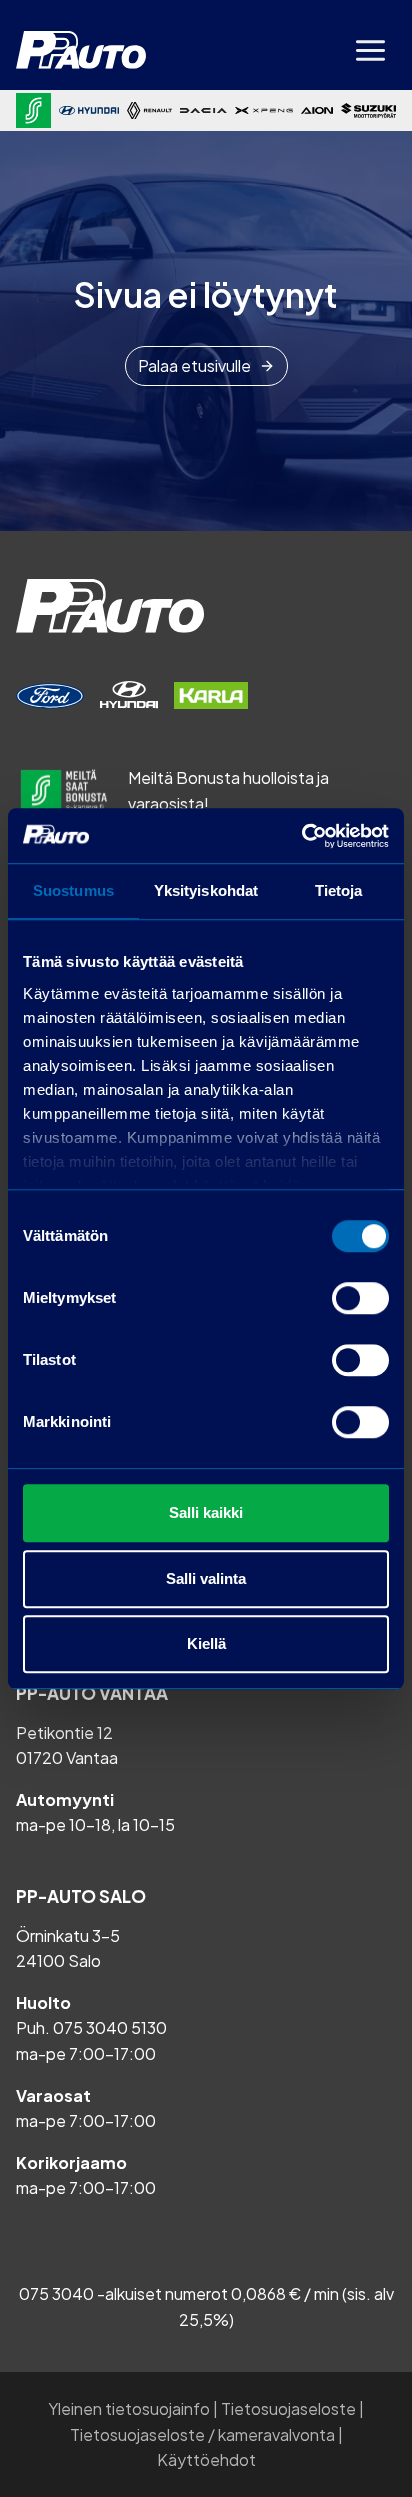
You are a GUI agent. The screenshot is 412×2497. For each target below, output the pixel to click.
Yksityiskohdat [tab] (206, 890)
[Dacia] (203, 110)
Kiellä (206, 1643)
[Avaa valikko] (370, 50)
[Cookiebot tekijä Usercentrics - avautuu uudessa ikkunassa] (301, 836)
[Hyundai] (89, 110)
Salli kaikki (206, 1512)
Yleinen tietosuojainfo (129, 2408)
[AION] (317, 110)
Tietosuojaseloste (288, 2408)
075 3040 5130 (110, 2027)
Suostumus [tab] (73, 890)
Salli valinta (206, 1578)
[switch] (360, 1298)
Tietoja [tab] (339, 890)
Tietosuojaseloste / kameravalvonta (202, 2434)
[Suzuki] (368, 110)
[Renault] (149, 111)
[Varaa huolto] (50, 696)
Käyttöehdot (206, 2459)
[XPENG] (263, 110)
